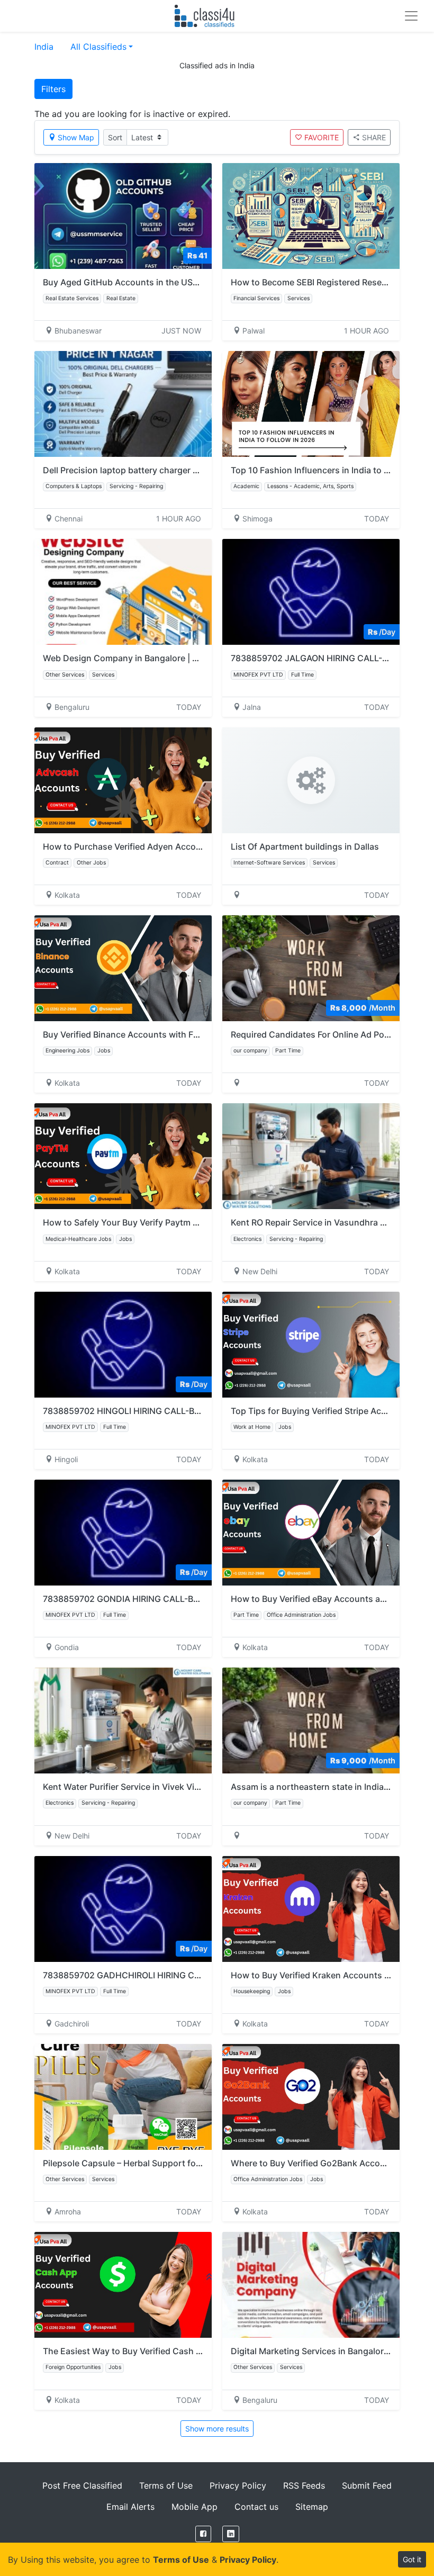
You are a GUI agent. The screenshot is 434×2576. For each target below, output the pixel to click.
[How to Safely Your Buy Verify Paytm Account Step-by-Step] (123, 1156)
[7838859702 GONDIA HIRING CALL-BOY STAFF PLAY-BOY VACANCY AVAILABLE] (123, 1533)
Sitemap (312, 2507)
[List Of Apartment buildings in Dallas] (311, 780)
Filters (53, 89)
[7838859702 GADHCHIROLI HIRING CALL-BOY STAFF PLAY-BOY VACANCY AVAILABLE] (123, 1909)
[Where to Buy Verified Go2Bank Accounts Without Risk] (311, 2097)
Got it (412, 2559)
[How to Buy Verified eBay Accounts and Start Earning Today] (311, 1533)
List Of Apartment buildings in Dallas (305, 846)
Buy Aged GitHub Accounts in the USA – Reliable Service (156, 282)
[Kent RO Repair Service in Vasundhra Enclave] (311, 1156)
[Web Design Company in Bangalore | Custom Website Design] (123, 592)
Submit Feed (367, 2485)
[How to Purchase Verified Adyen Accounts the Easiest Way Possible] (123, 780)
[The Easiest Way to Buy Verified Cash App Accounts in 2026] (123, 2285)
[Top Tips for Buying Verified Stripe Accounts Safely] (311, 1345)
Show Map (76, 137)
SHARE (374, 137)
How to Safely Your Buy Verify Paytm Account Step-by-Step (163, 1222)
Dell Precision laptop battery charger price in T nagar (149, 470)
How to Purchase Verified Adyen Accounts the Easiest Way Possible (180, 846)
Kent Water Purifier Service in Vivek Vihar (125, 1787)
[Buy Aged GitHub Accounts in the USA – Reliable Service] (123, 216)
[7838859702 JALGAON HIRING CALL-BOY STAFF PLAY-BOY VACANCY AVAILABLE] (311, 592)
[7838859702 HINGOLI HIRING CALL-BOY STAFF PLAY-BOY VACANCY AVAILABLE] (123, 1345)
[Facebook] (203, 2534)
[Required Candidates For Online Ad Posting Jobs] (311, 968)
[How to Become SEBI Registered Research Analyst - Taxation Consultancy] (311, 216)
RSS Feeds (304, 2485)
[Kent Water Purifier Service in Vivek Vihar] (123, 1721)
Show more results (217, 2429)
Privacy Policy (238, 2485)
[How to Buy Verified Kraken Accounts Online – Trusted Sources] (311, 1909)
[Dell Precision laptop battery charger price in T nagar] (123, 404)
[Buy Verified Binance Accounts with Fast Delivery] (123, 968)
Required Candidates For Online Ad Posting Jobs (329, 1034)
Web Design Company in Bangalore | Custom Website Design (166, 658)
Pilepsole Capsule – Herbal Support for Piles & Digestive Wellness (175, 2163)
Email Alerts (130, 2507)
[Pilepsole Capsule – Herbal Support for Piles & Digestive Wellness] (123, 2097)
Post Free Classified (82, 2485)
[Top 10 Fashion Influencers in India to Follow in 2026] (311, 404)
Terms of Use (166, 2485)
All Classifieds (98, 47)
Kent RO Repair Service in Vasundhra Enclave (321, 1222)
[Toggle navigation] (411, 16)
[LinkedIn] (231, 2534)
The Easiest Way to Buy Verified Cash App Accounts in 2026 (165, 2351)
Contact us (256, 2507)
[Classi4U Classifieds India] (207, 16)
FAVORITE (322, 137)
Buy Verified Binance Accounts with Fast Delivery (142, 1034)
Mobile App (195, 2507)
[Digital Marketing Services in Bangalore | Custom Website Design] (311, 2285)
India (44, 47)
